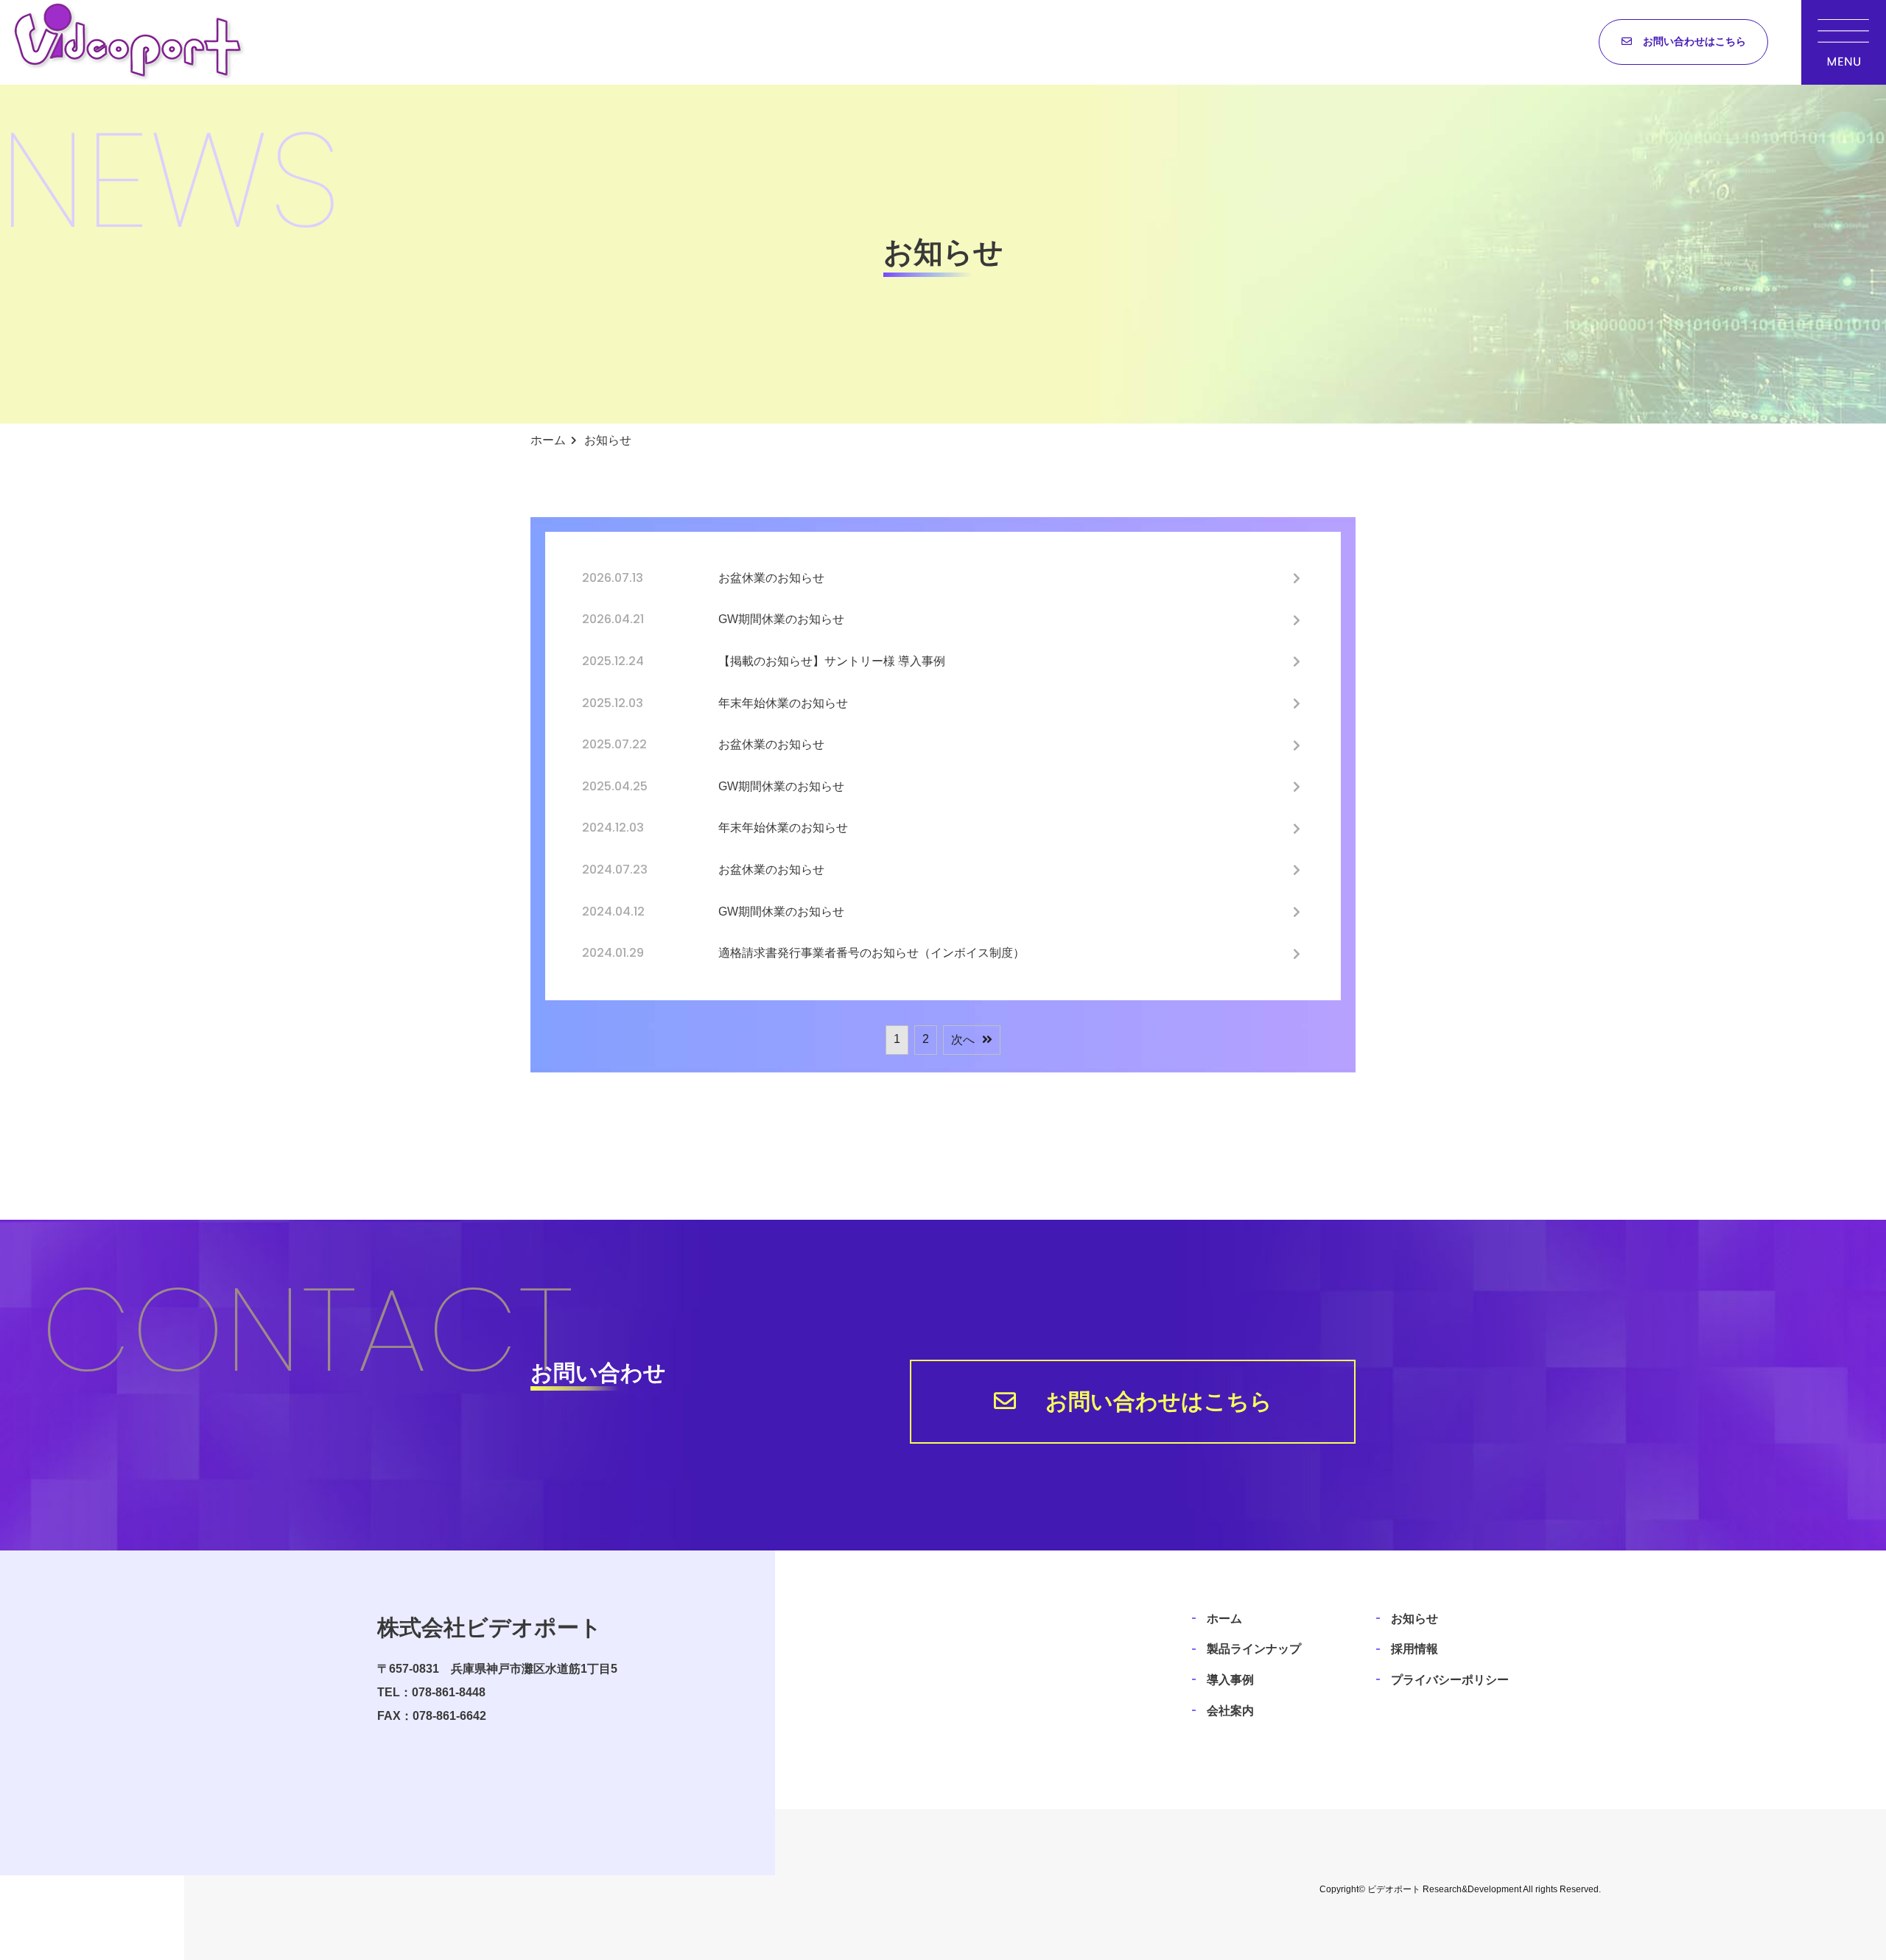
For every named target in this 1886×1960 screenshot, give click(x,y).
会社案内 (1230, 1711)
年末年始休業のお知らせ (783, 703)
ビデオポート (1394, 1889)
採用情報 (1414, 1649)
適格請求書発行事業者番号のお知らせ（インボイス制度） (872, 953)
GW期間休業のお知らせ (781, 619)
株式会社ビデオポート (490, 1627)
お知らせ (1414, 1619)
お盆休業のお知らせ (771, 578)
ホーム (1224, 1619)
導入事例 (1230, 1680)
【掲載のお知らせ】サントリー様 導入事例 (838, 661)
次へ (963, 1040)
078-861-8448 (449, 1692)
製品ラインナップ (1254, 1649)
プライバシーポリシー (1450, 1680)
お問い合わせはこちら (1694, 41)
